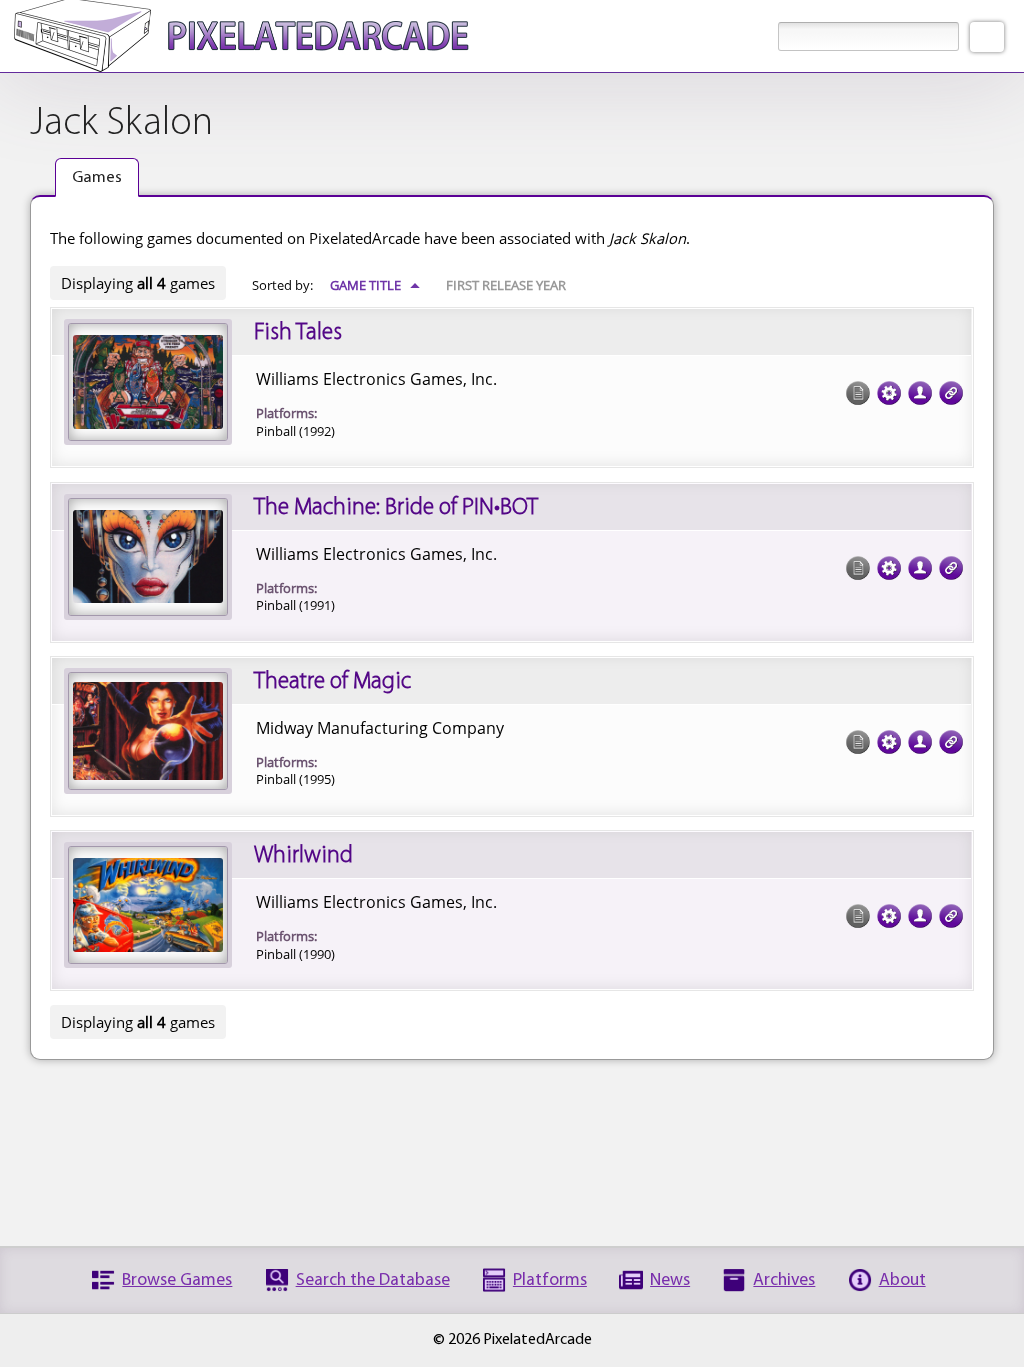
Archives (784, 1280)
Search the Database (373, 1280)
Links (951, 393)
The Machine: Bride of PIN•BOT (396, 508)
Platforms (550, 1280)
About (902, 1280)
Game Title (375, 285)
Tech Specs (889, 393)
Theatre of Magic (332, 682)
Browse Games (177, 1280)
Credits (920, 393)
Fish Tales (298, 333)
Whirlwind (303, 856)
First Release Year (506, 285)
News (670, 1280)
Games (97, 177)
